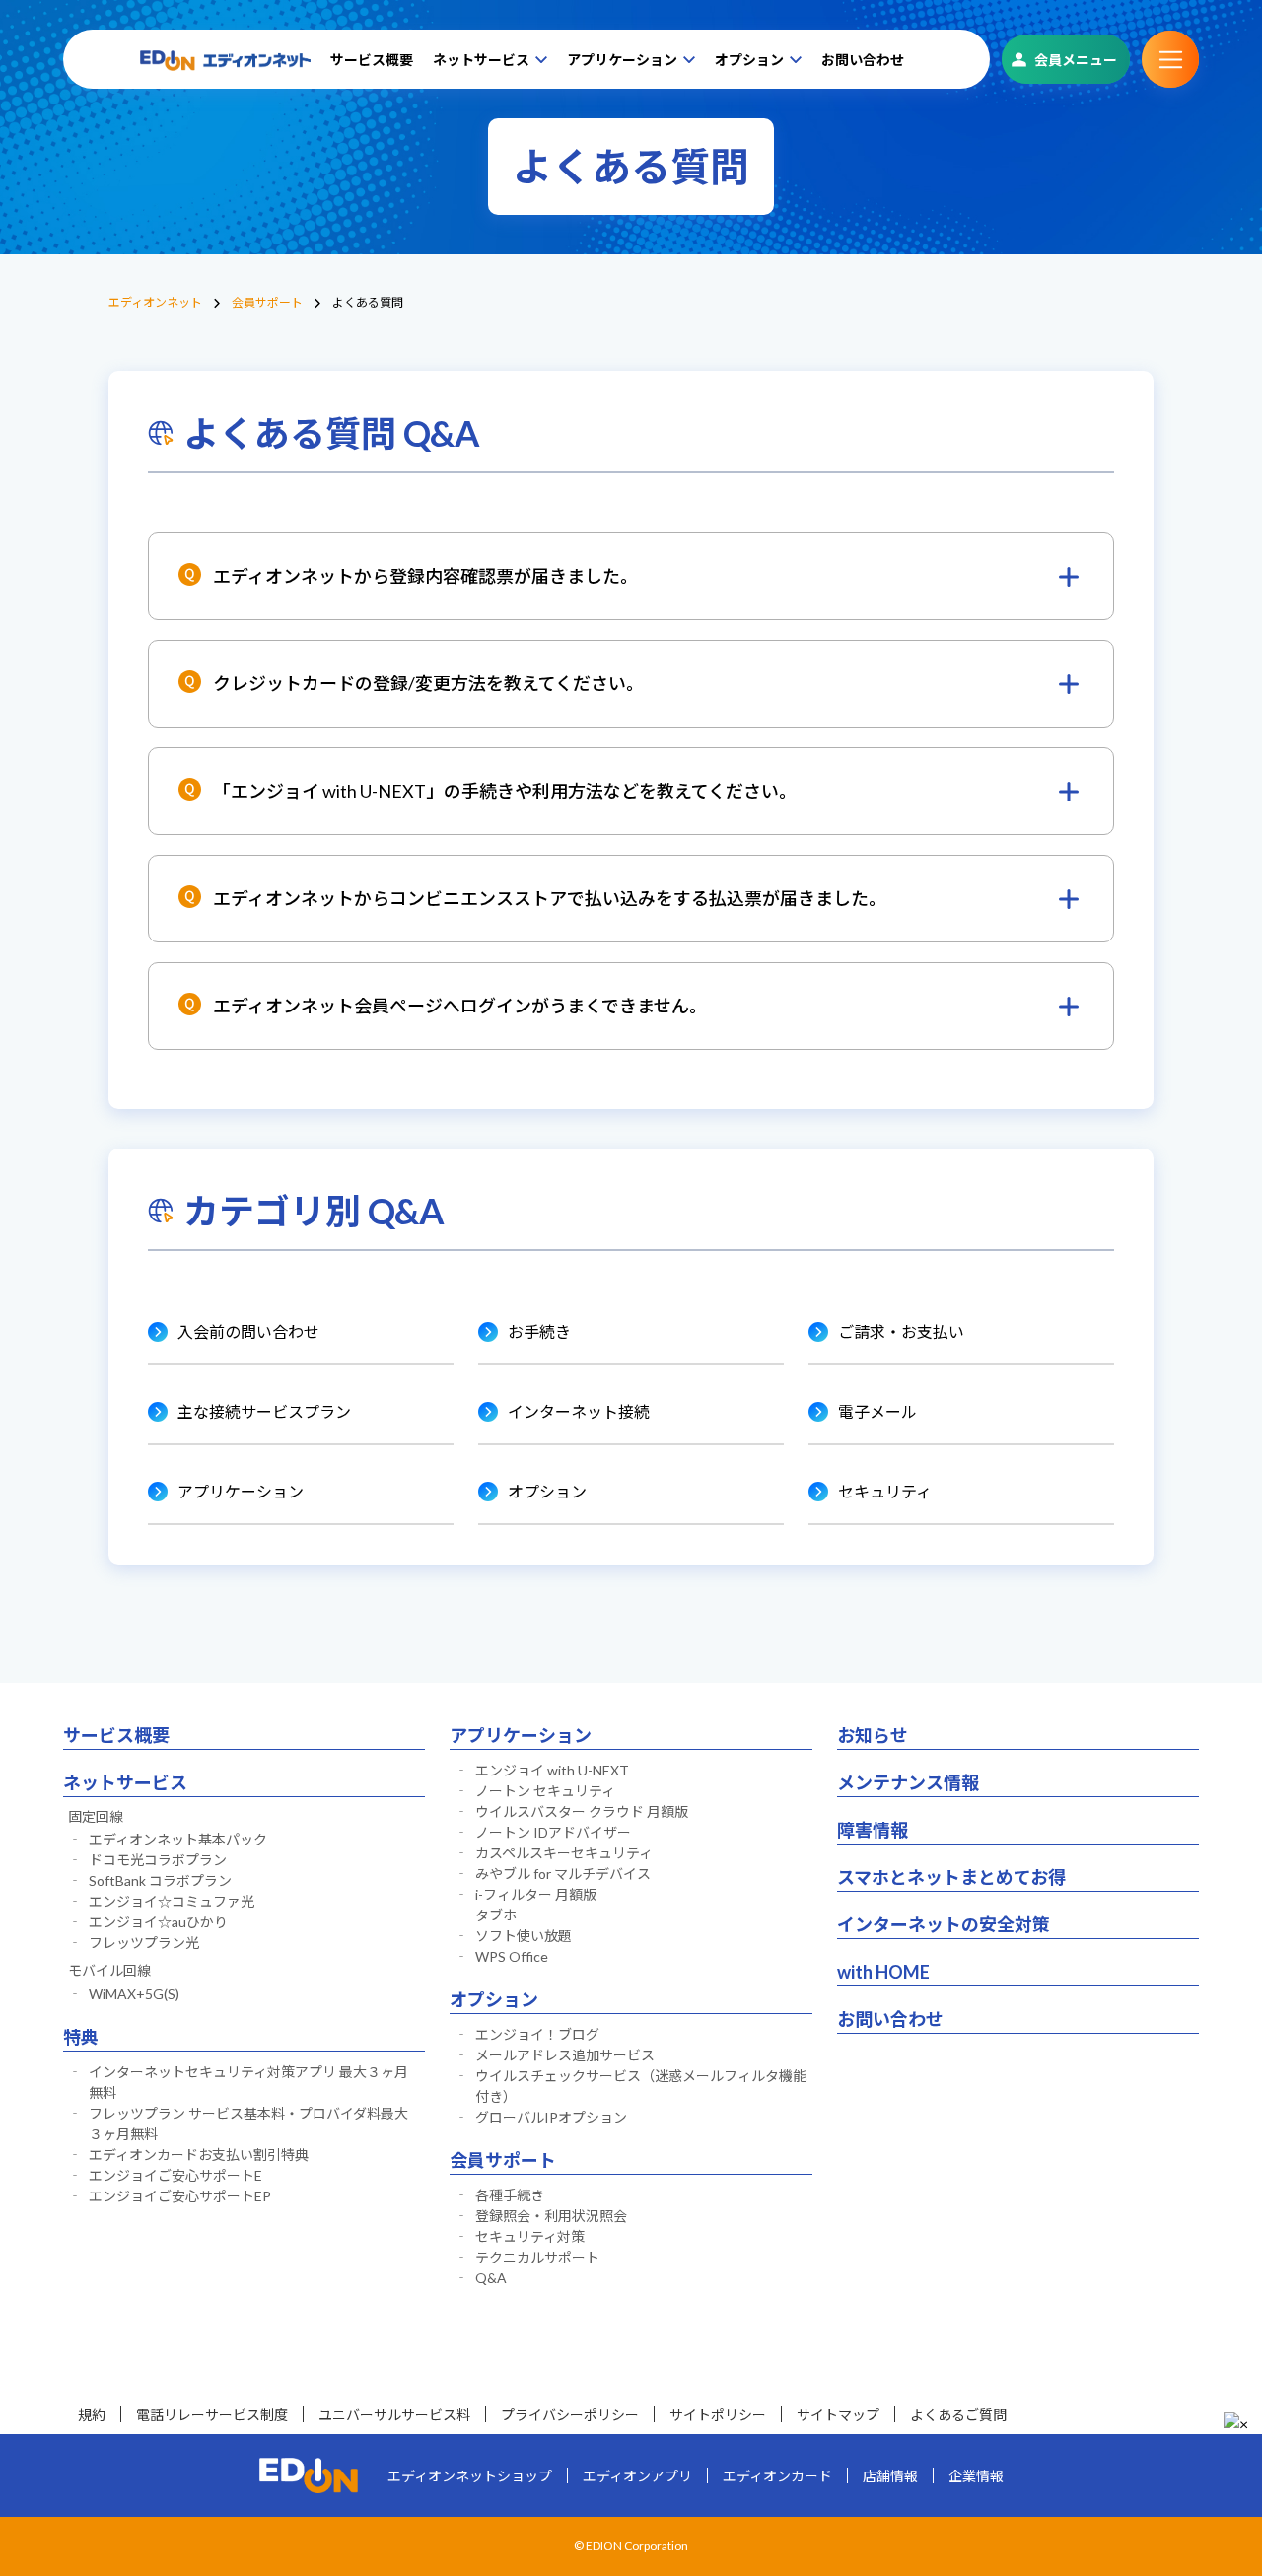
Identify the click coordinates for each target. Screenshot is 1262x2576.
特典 (81, 2037)
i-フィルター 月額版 (536, 1894)
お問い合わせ (863, 60)
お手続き (539, 1331)
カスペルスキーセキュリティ (564, 1853)
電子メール (877, 1411)
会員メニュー (1076, 60)
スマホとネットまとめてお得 (951, 1877)
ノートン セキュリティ (545, 1791)
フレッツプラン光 (144, 1943)
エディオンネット (155, 302)
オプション (749, 60)
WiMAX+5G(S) (134, 1994)
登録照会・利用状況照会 (551, 2216)
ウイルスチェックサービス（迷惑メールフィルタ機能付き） (641, 2086)
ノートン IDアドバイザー (553, 1832)
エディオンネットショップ (470, 2476)
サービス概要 (372, 60)
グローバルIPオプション (551, 2117)
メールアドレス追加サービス (565, 2055)
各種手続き (510, 2195)
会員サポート (267, 302)
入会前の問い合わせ (248, 1331)
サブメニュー (1170, 59)
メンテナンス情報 (908, 1782)
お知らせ (873, 1735)
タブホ (496, 1915)
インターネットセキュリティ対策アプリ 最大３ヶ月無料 (248, 2082)
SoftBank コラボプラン (160, 1880)
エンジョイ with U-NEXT (552, 1770)
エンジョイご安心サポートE (175, 2175)
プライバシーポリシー (570, 2415)
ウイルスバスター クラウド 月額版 (582, 1811)
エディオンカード (777, 2476)
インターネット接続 (579, 1411)
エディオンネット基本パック (178, 1839)
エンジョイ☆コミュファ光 (172, 1901)
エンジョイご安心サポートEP (180, 2196)
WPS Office (512, 1956)
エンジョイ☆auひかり (158, 1922)
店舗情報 (890, 2476)
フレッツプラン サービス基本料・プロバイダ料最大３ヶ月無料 (248, 2123)
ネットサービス (481, 60)
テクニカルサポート (537, 2257)
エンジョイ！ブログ (537, 2034)
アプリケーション (622, 60)
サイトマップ (838, 2415)
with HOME (883, 1972)
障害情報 (873, 1830)
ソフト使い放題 (524, 1936)
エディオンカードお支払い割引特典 (199, 2155)
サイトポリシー (718, 2415)
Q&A (491, 2278)
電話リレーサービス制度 (212, 2415)
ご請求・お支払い (901, 1331)
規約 (92, 2415)
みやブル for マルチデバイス (563, 1874)
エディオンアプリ (637, 2476)
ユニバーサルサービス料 (394, 2415)
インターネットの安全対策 (944, 1924)
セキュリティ (885, 1491)
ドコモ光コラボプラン (158, 1860)
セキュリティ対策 (530, 2236)
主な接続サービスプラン (264, 1411)
